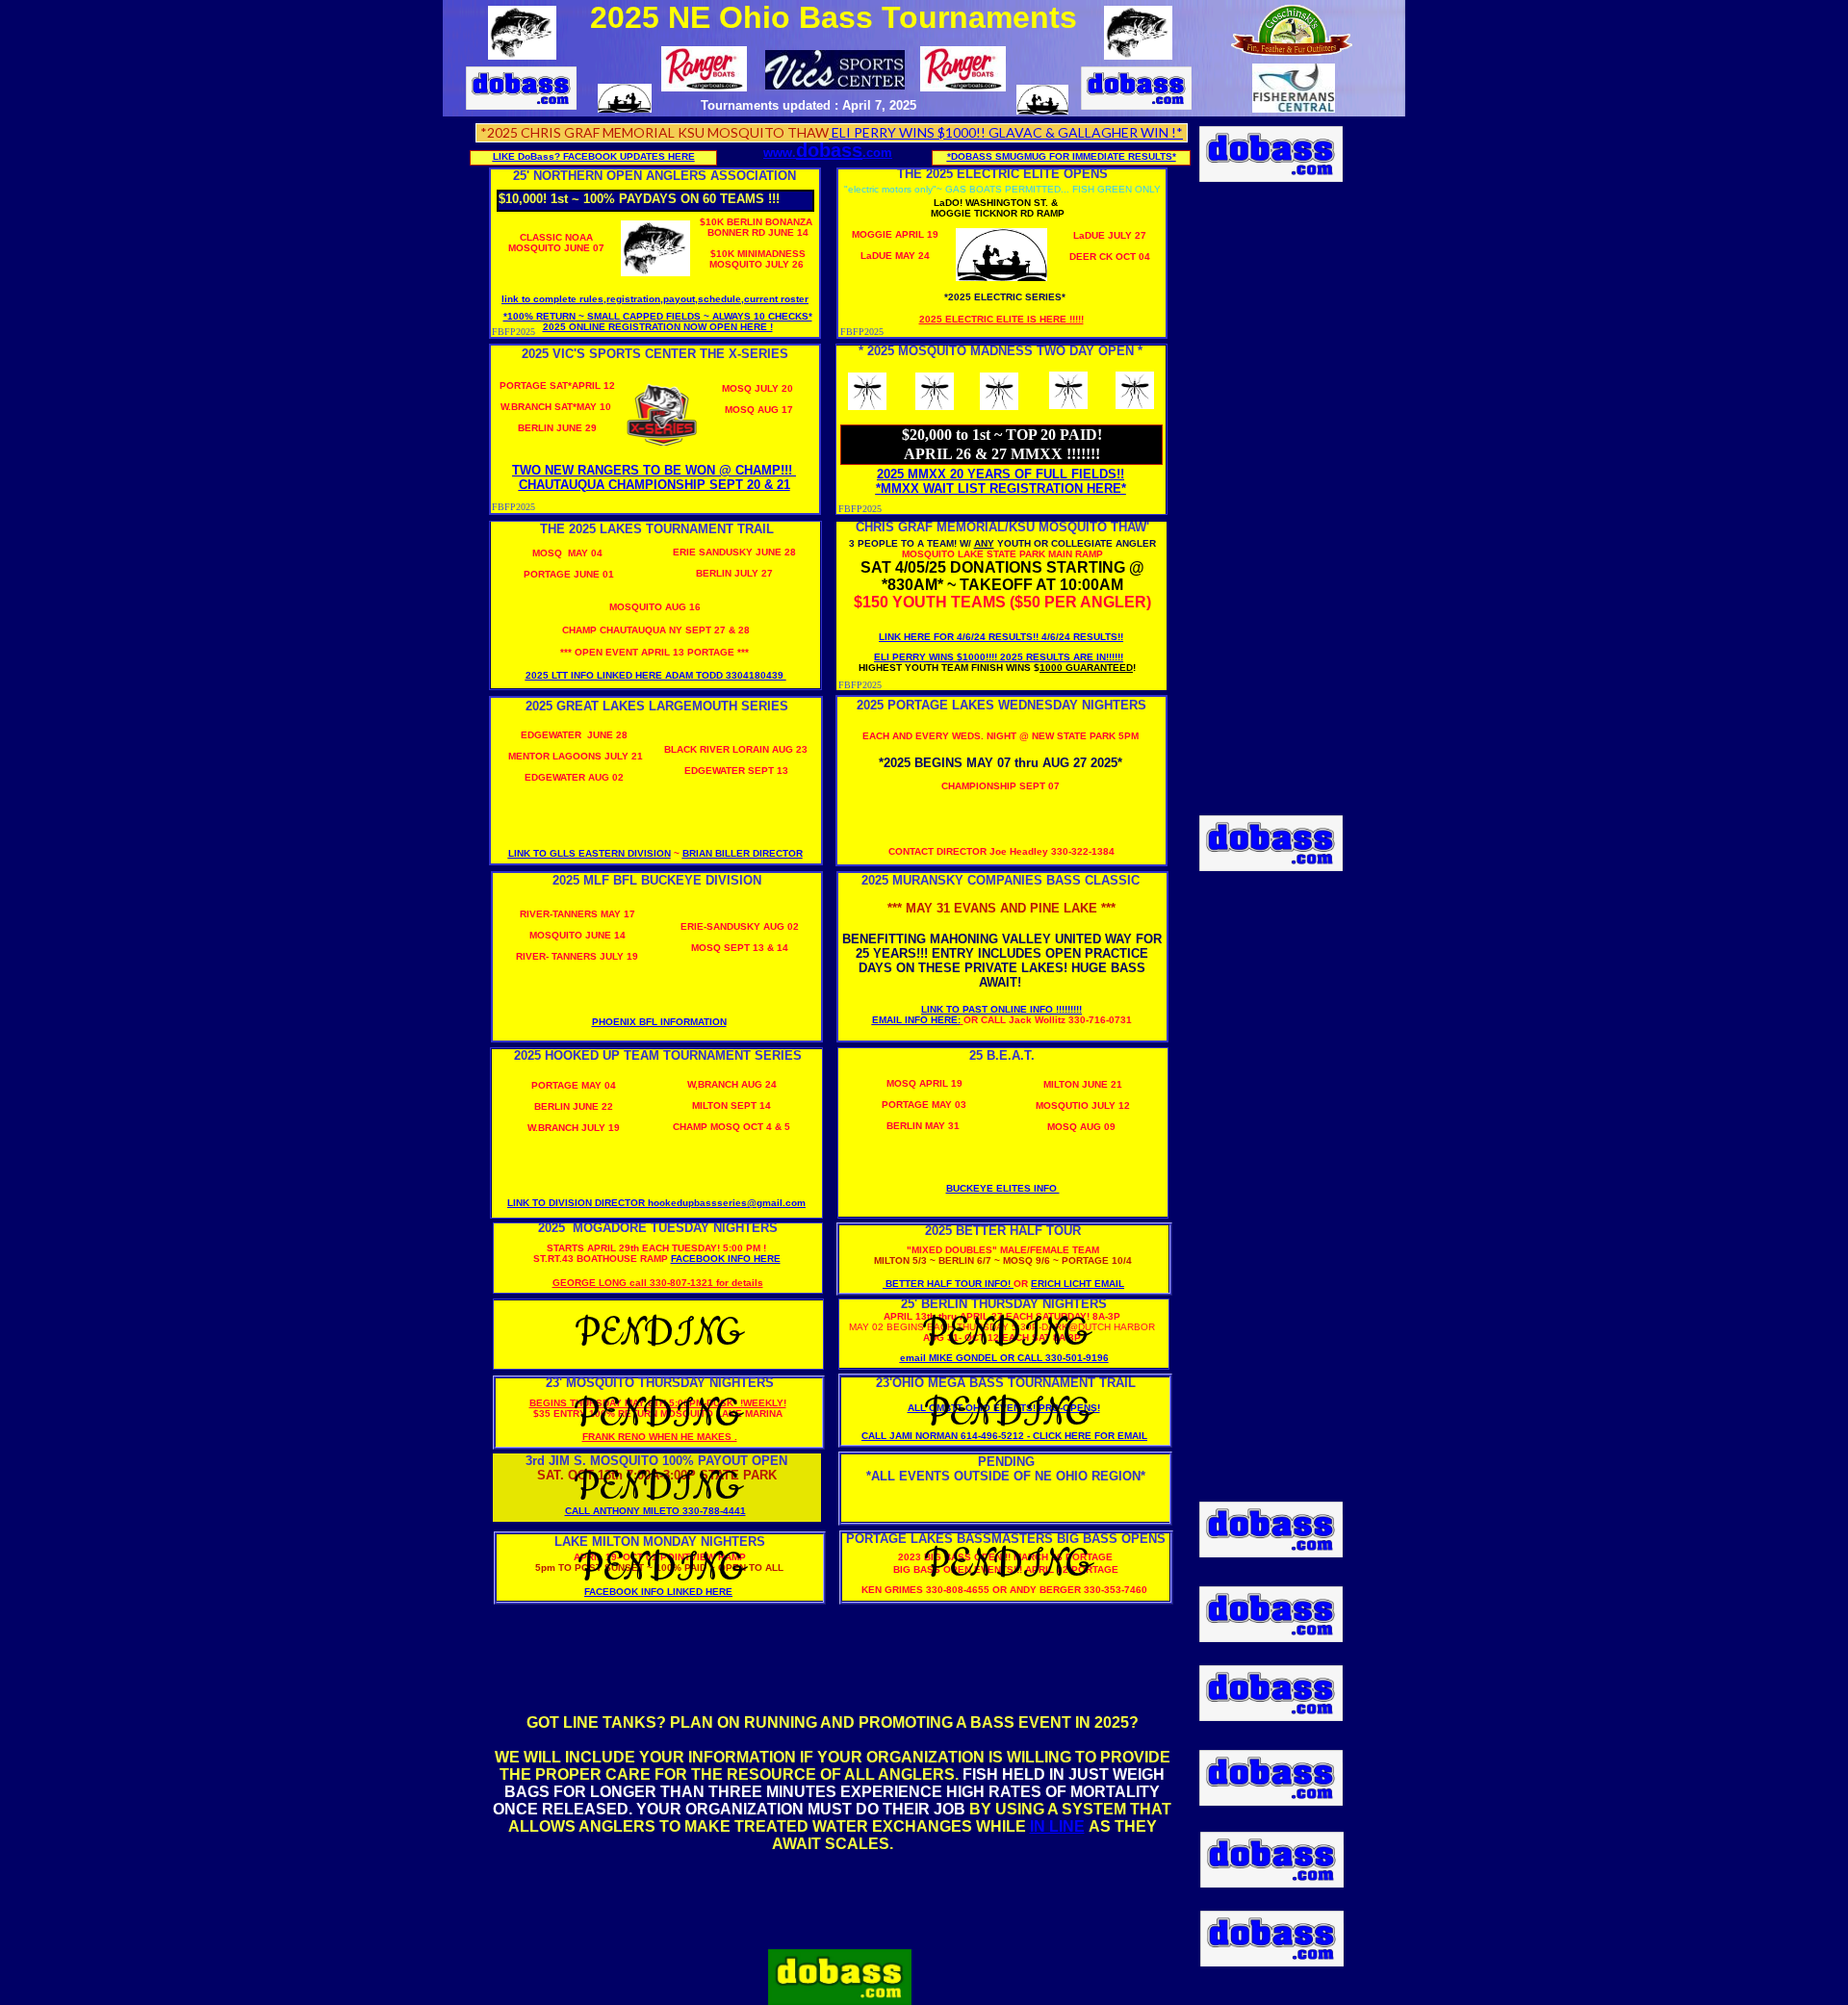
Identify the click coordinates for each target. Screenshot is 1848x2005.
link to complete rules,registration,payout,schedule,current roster (655, 299)
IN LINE (1057, 1826)
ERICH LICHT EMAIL (1078, 1284)
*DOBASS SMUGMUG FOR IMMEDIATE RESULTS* (1062, 156)
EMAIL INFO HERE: (916, 1020)
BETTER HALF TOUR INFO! (947, 1284)
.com (877, 153)
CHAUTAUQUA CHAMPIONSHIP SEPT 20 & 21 (654, 485)
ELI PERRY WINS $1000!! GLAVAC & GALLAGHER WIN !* (1006, 132)
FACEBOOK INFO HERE (726, 1259)
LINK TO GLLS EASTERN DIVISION (590, 853)
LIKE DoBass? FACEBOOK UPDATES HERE (594, 156)
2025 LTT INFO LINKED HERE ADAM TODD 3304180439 (656, 675)
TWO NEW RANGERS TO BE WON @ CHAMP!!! (654, 470)
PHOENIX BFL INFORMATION (659, 1022)
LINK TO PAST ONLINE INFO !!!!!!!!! (1001, 1009)
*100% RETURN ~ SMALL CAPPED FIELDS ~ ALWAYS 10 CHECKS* (658, 316)
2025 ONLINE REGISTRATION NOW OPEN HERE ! (658, 327)
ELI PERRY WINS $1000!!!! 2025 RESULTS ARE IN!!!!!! (999, 657)
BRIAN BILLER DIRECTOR (743, 853)
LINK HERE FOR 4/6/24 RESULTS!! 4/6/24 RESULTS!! (1001, 637)
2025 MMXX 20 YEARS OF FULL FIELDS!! (1001, 474)
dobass (829, 150)
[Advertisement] (1271, 486)
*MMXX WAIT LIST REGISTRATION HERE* (1001, 488)
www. (780, 153)
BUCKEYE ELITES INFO (1003, 1188)
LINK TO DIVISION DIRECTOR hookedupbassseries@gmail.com (656, 1203)
